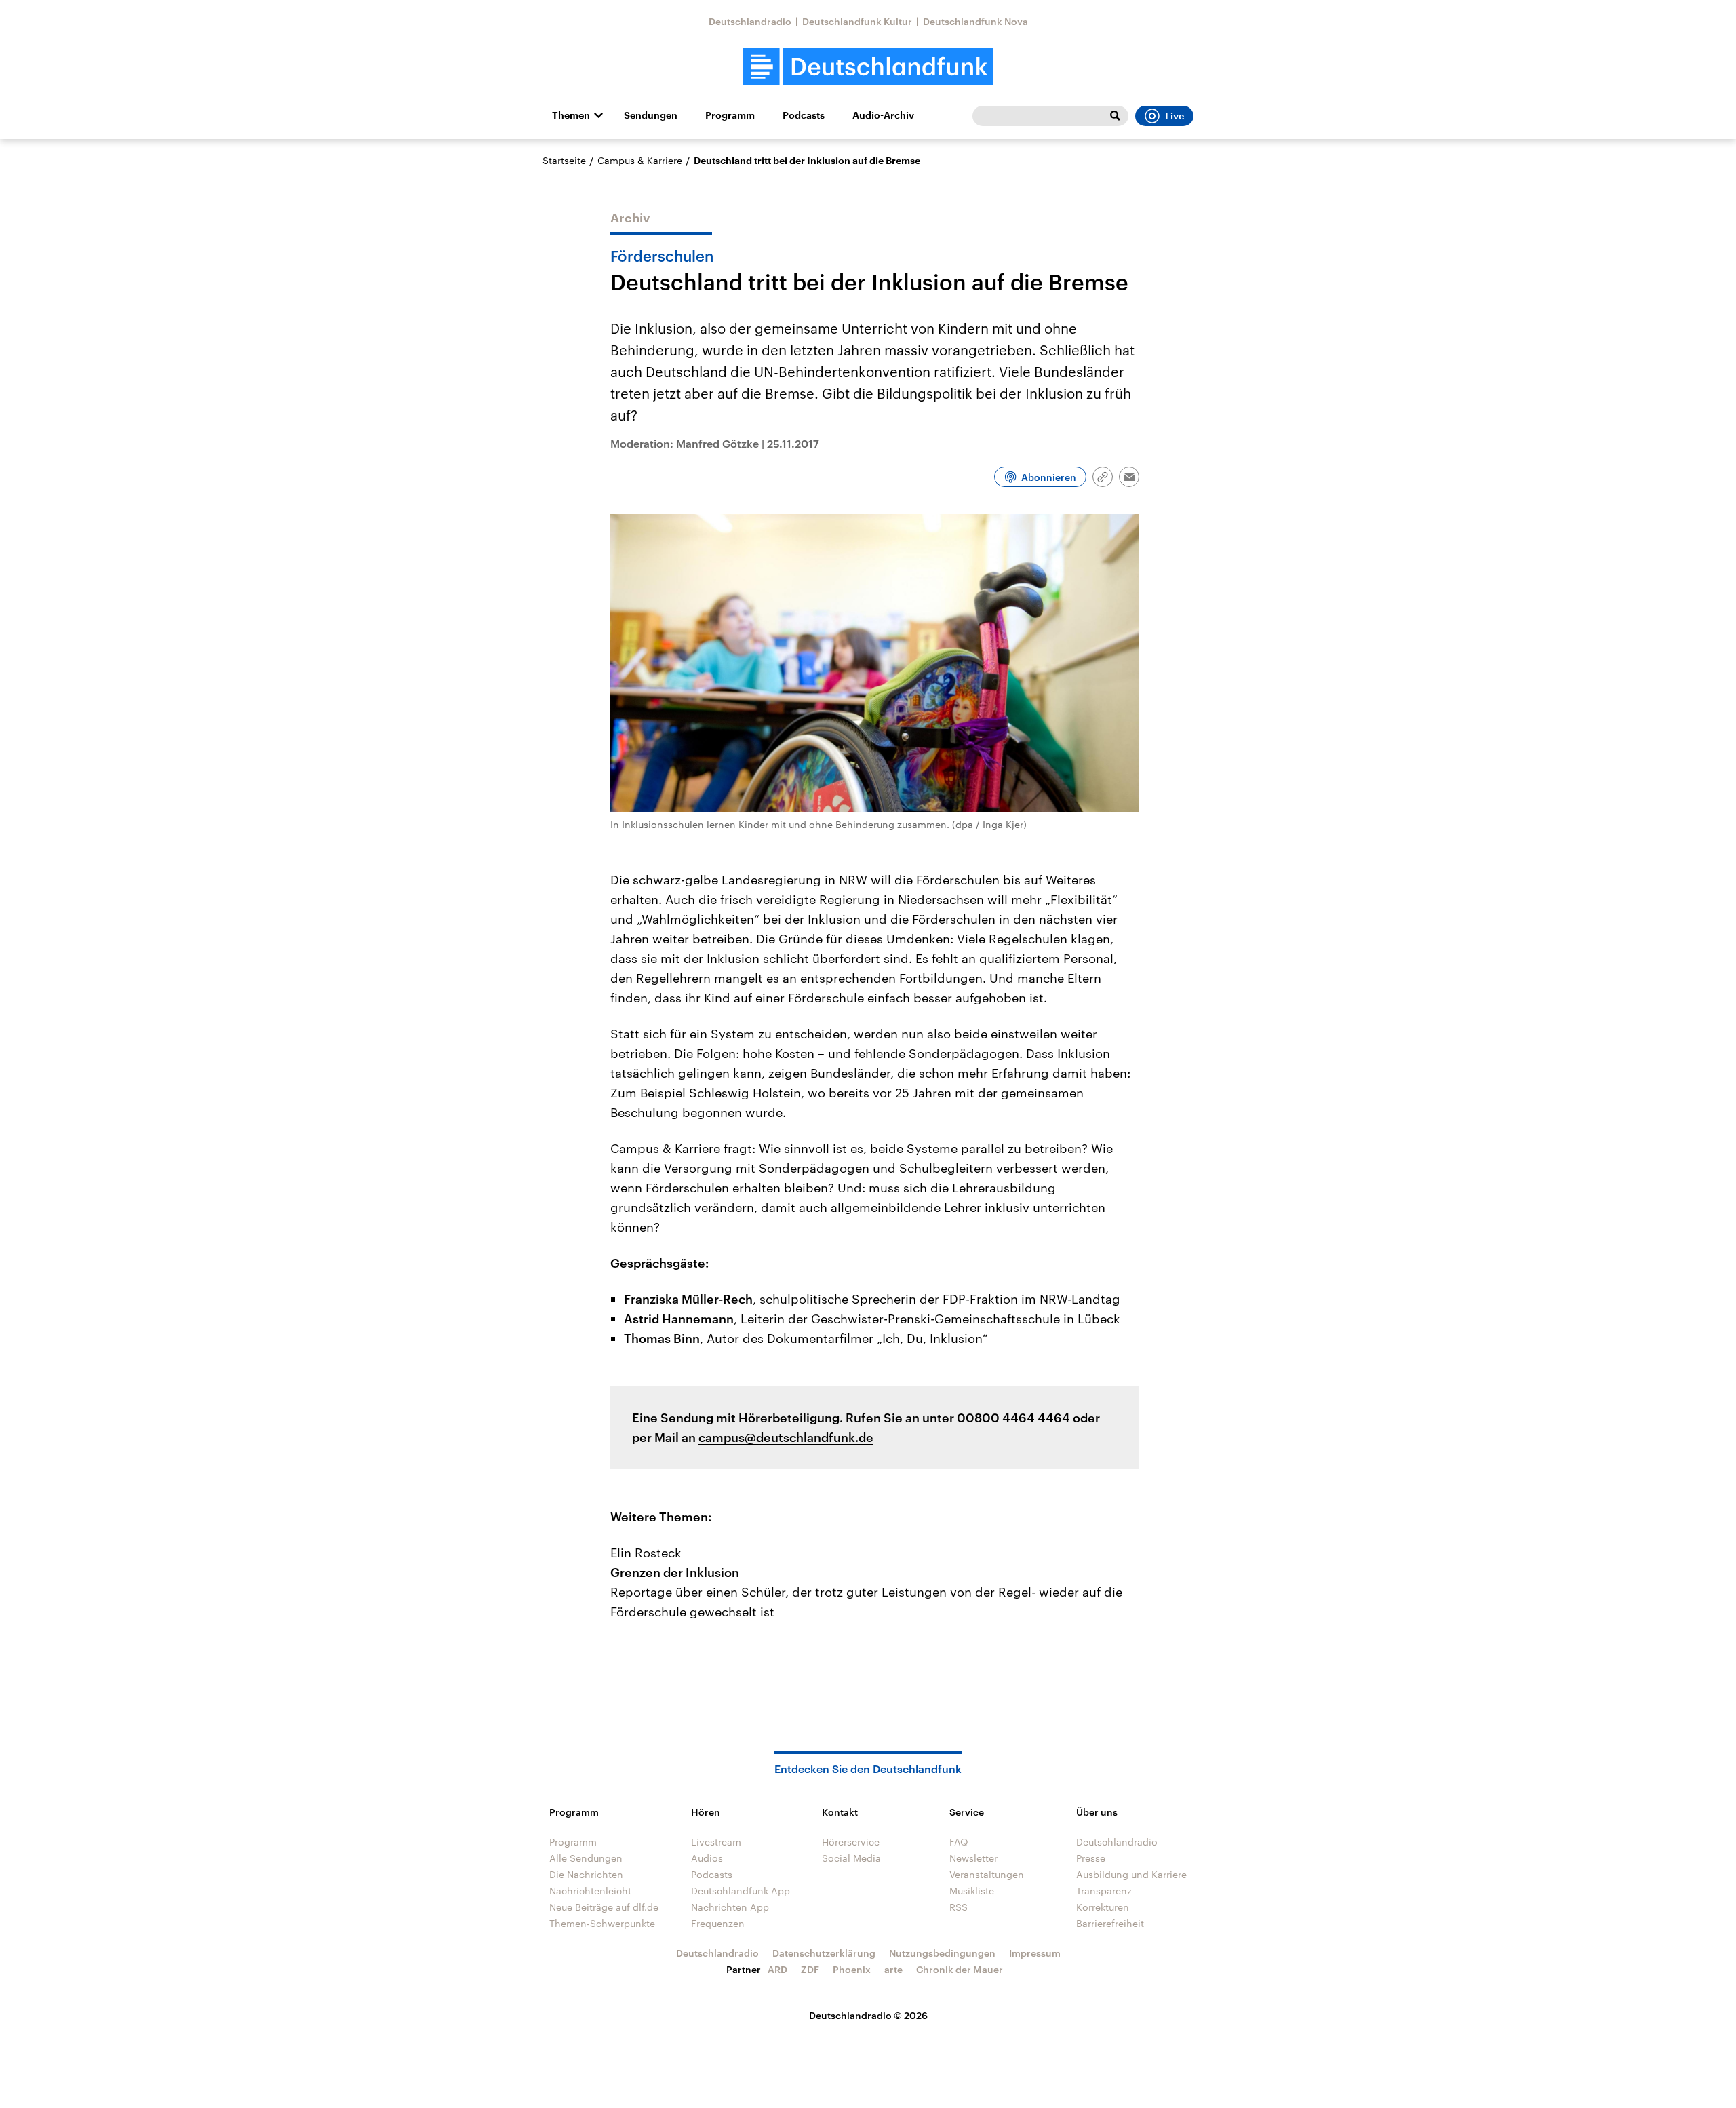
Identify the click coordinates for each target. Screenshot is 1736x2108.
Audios (707, 1858)
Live (1175, 116)
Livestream (716, 1842)
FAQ (959, 1842)
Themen (571, 115)
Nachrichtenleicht (590, 1891)
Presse (1091, 1858)
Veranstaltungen (987, 1874)
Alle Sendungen (586, 1858)
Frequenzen (718, 1923)
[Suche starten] (1115, 116)
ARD (777, 1969)
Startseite (564, 160)
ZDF (810, 1969)
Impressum (1035, 1953)
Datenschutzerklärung (824, 1953)
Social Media (851, 1858)
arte (893, 1969)
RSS (959, 1907)
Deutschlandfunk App (741, 1891)
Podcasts (804, 115)
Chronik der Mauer (960, 1969)
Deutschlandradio (750, 21)
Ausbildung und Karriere (1131, 1874)
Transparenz (1104, 1891)
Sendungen (651, 115)
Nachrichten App (730, 1907)
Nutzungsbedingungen (942, 1953)
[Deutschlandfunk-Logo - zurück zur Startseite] (868, 67)
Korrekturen (1103, 1907)
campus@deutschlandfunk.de (786, 1437)
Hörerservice (851, 1842)
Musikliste (972, 1891)
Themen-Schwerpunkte (602, 1923)
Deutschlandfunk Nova (975, 21)
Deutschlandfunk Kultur (857, 21)
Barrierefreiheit (1110, 1923)
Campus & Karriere (640, 160)
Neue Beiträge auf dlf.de (604, 1907)
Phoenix (852, 1969)
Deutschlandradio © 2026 (868, 2015)
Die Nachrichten (586, 1874)
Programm (730, 115)
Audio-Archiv (883, 115)
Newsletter (973, 1858)
